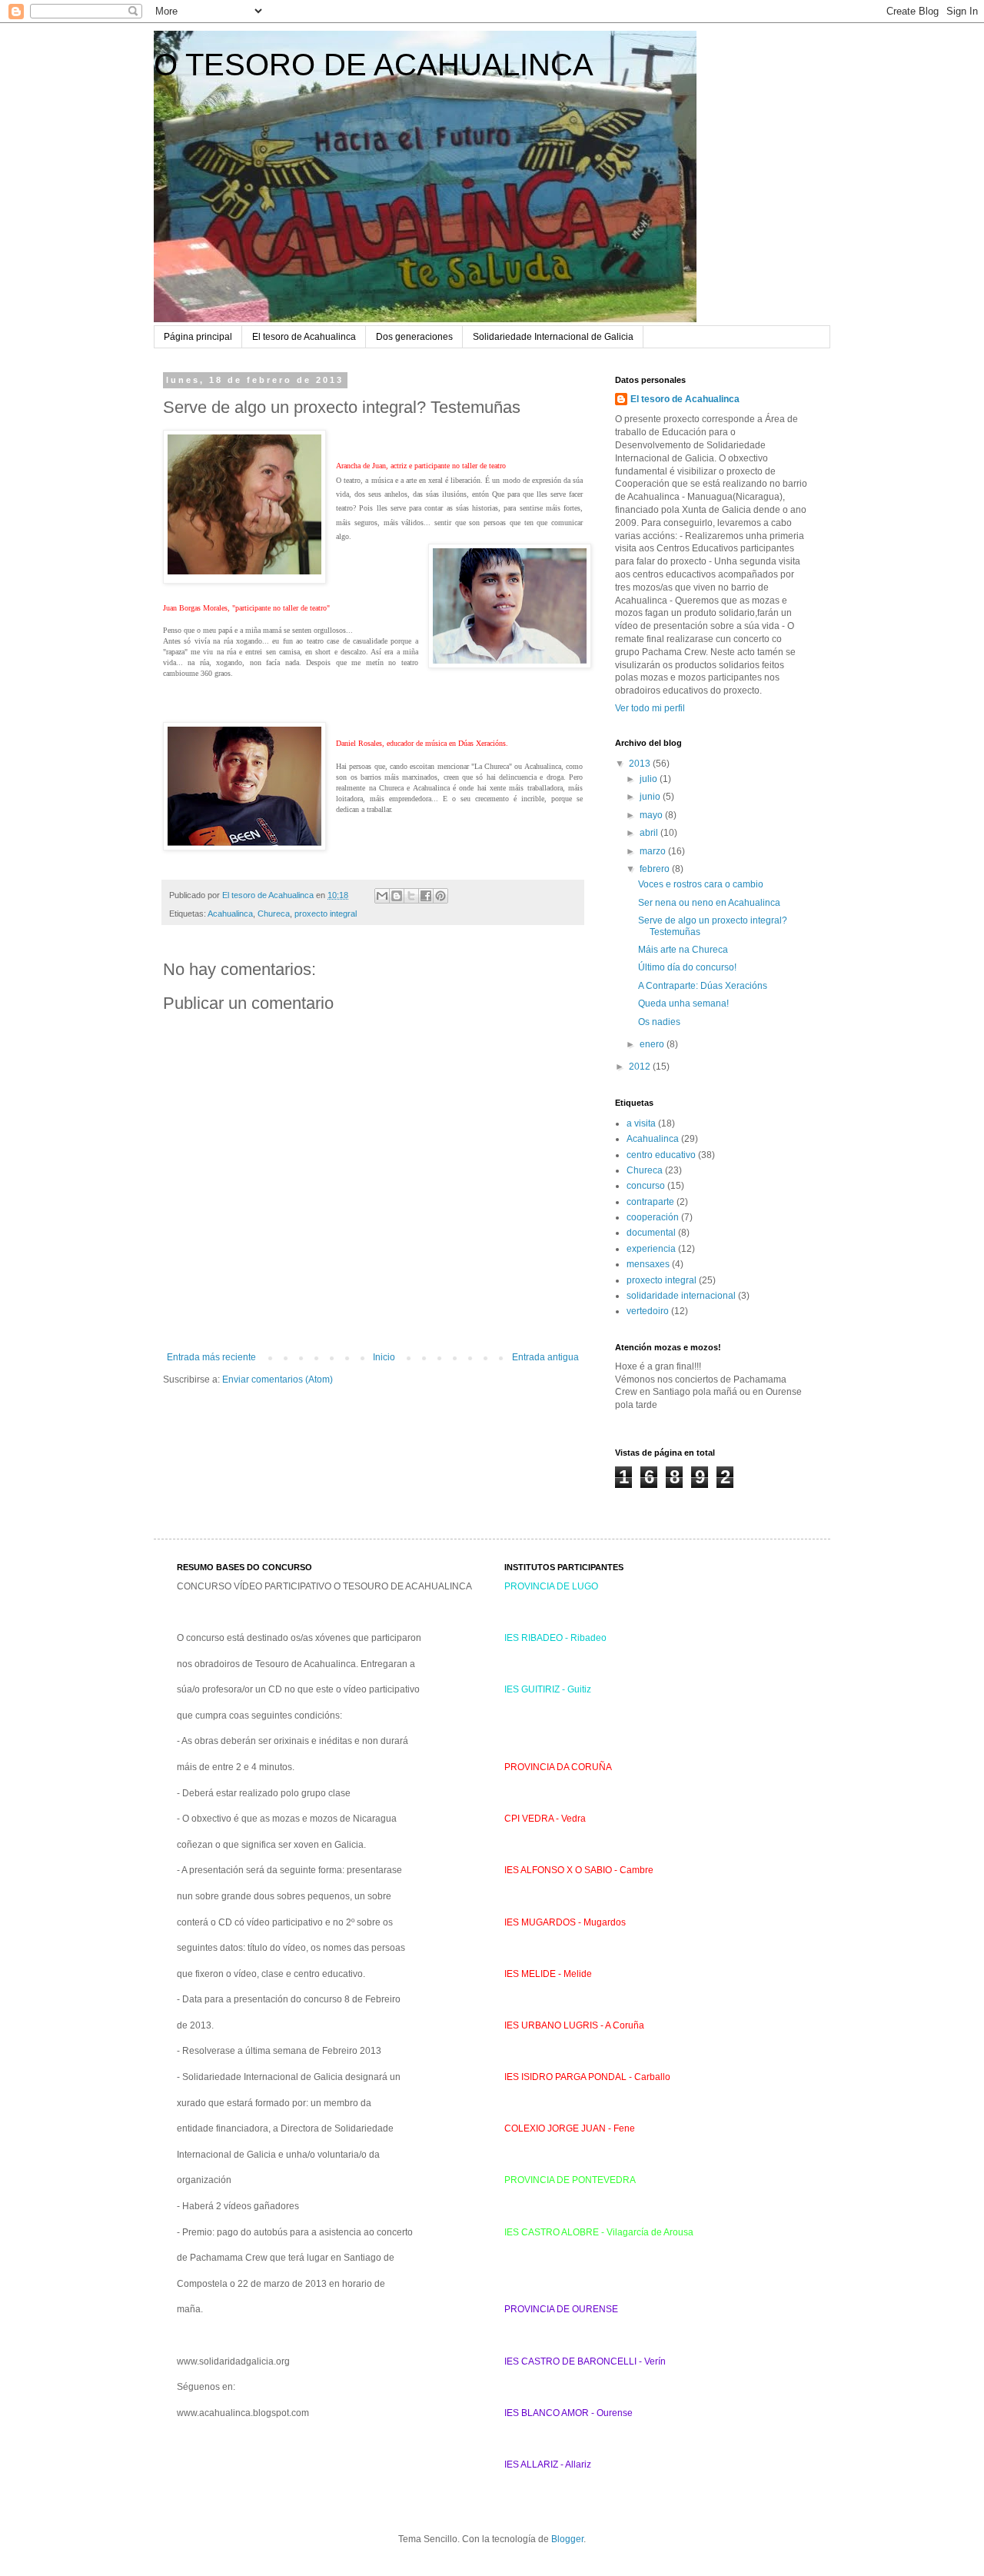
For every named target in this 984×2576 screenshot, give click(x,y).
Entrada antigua (545, 1357)
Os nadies (659, 1022)
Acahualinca (230, 914)
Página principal (198, 337)
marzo (654, 851)
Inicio (384, 1357)
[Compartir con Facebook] (426, 896)
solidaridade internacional (681, 1296)
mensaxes (648, 1264)
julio (650, 779)
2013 (641, 764)
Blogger (567, 2539)
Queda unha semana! (683, 1003)
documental (651, 1233)
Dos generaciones (414, 337)
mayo (652, 815)
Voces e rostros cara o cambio (701, 884)
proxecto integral (326, 914)
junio (651, 797)
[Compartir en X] (411, 896)
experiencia (651, 1249)
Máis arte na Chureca (683, 950)
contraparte (650, 1202)
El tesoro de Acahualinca (304, 337)
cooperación (653, 1217)
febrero (656, 869)
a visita (641, 1123)
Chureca (274, 914)
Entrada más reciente (211, 1357)
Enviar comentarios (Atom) (278, 1380)
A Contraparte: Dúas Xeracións (703, 986)
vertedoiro (648, 1311)
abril (650, 833)
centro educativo (661, 1155)
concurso (646, 1186)
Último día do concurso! (687, 967)
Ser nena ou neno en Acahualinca (709, 903)
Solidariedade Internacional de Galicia (553, 337)
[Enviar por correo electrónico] (382, 896)
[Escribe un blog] (397, 896)
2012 (641, 1067)
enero (653, 1044)
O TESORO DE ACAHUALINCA (374, 65)
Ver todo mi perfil (650, 708)
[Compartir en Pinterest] (440, 896)
